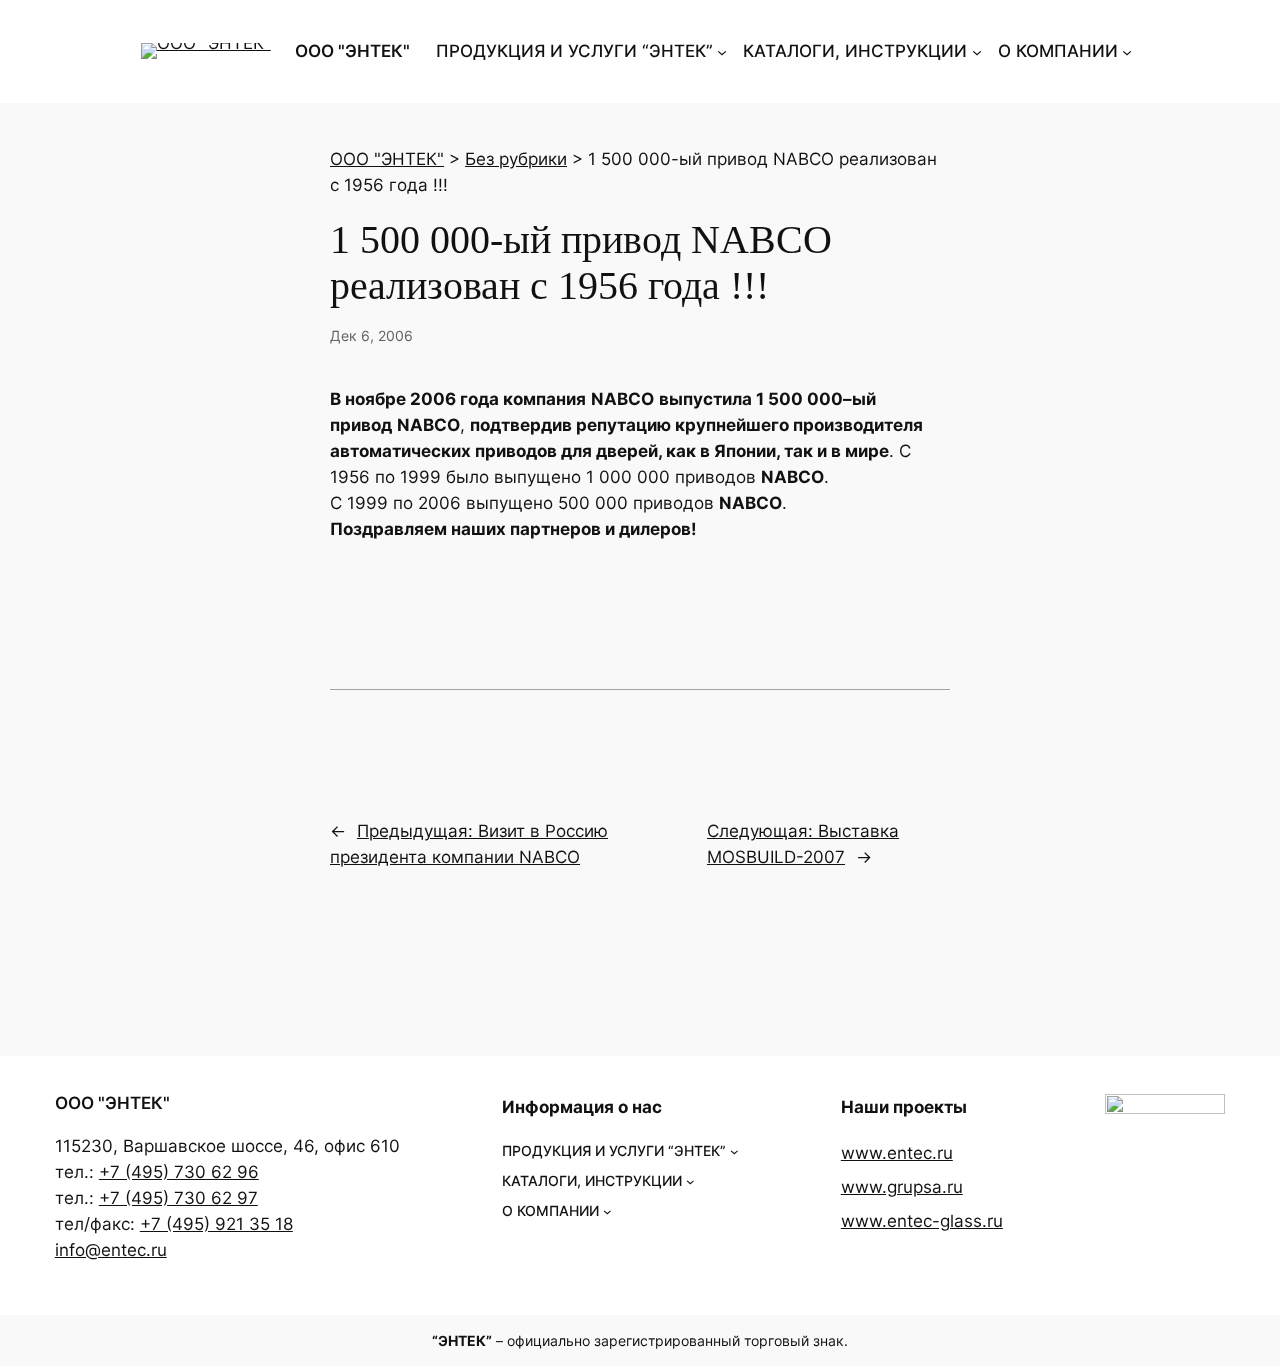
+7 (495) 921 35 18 (216, 1224)
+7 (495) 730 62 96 (179, 1172)
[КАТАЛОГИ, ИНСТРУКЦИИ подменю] (977, 51)
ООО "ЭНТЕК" (352, 51)
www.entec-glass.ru (922, 1221)
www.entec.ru (897, 1153)
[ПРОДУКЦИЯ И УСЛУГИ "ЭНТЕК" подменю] (722, 51)
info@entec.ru (111, 1250)
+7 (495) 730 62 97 (178, 1198)
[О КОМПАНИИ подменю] (1127, 51)
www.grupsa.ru (902, 1187)
